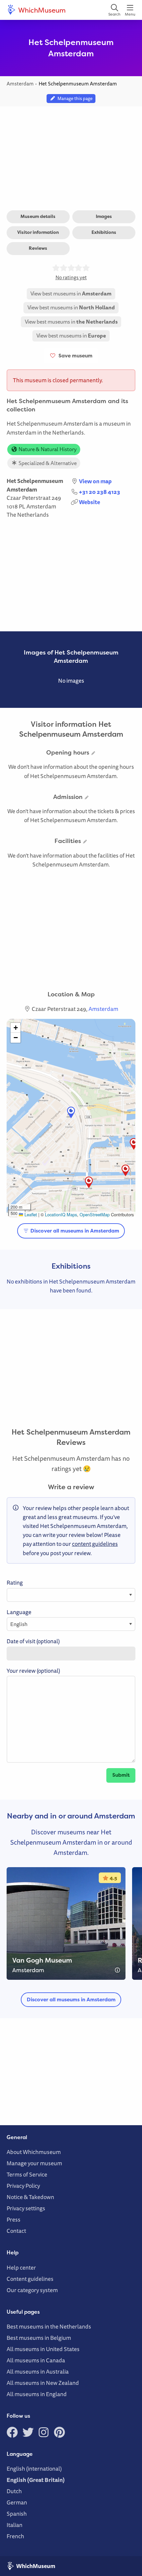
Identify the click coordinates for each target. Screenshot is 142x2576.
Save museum (74, 356)
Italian (15, 2525)
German (17, 2502)
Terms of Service (27, 2174)
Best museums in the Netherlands (49, 2326)
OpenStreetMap (95, 1214)
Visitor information (38, 232)
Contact (16, 2231)
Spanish (17, 2514)
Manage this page (74, 98)
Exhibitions (104, 232)
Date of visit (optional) (33, 1641)
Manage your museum (34, 2163)
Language (19, 1612)
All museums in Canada (36, 2360)
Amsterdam (41, 506)
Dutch (14, 2491)
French (15, 2536)
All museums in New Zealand (43, 2383)
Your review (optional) (33, 1671)
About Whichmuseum (34, 2152)
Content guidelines (30, 2279)
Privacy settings (26, 2208)
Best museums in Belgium (39, 2338)
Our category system (32, 2290)
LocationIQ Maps (61, 1214)
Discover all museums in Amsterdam (74, 1231)
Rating (15, 1582)
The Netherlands (28, 515)
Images (104, 216)
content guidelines (95, 1544)
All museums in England (37, 2394)
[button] (71, 1112)
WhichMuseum (41, 10)
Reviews (38, 248)
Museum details (38, 216)
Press (14, 2219)
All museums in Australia (38, 2371)
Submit (121, 1775)
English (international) (34, 2469)
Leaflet (30, 1214)
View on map (95, 481)
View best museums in (71, 293)
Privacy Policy (23, 2186)
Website (89, 502)
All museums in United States (43, 2349)
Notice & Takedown (30, 2197)
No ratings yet (71, 277)
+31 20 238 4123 (100, 492)
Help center (21, 2267)
